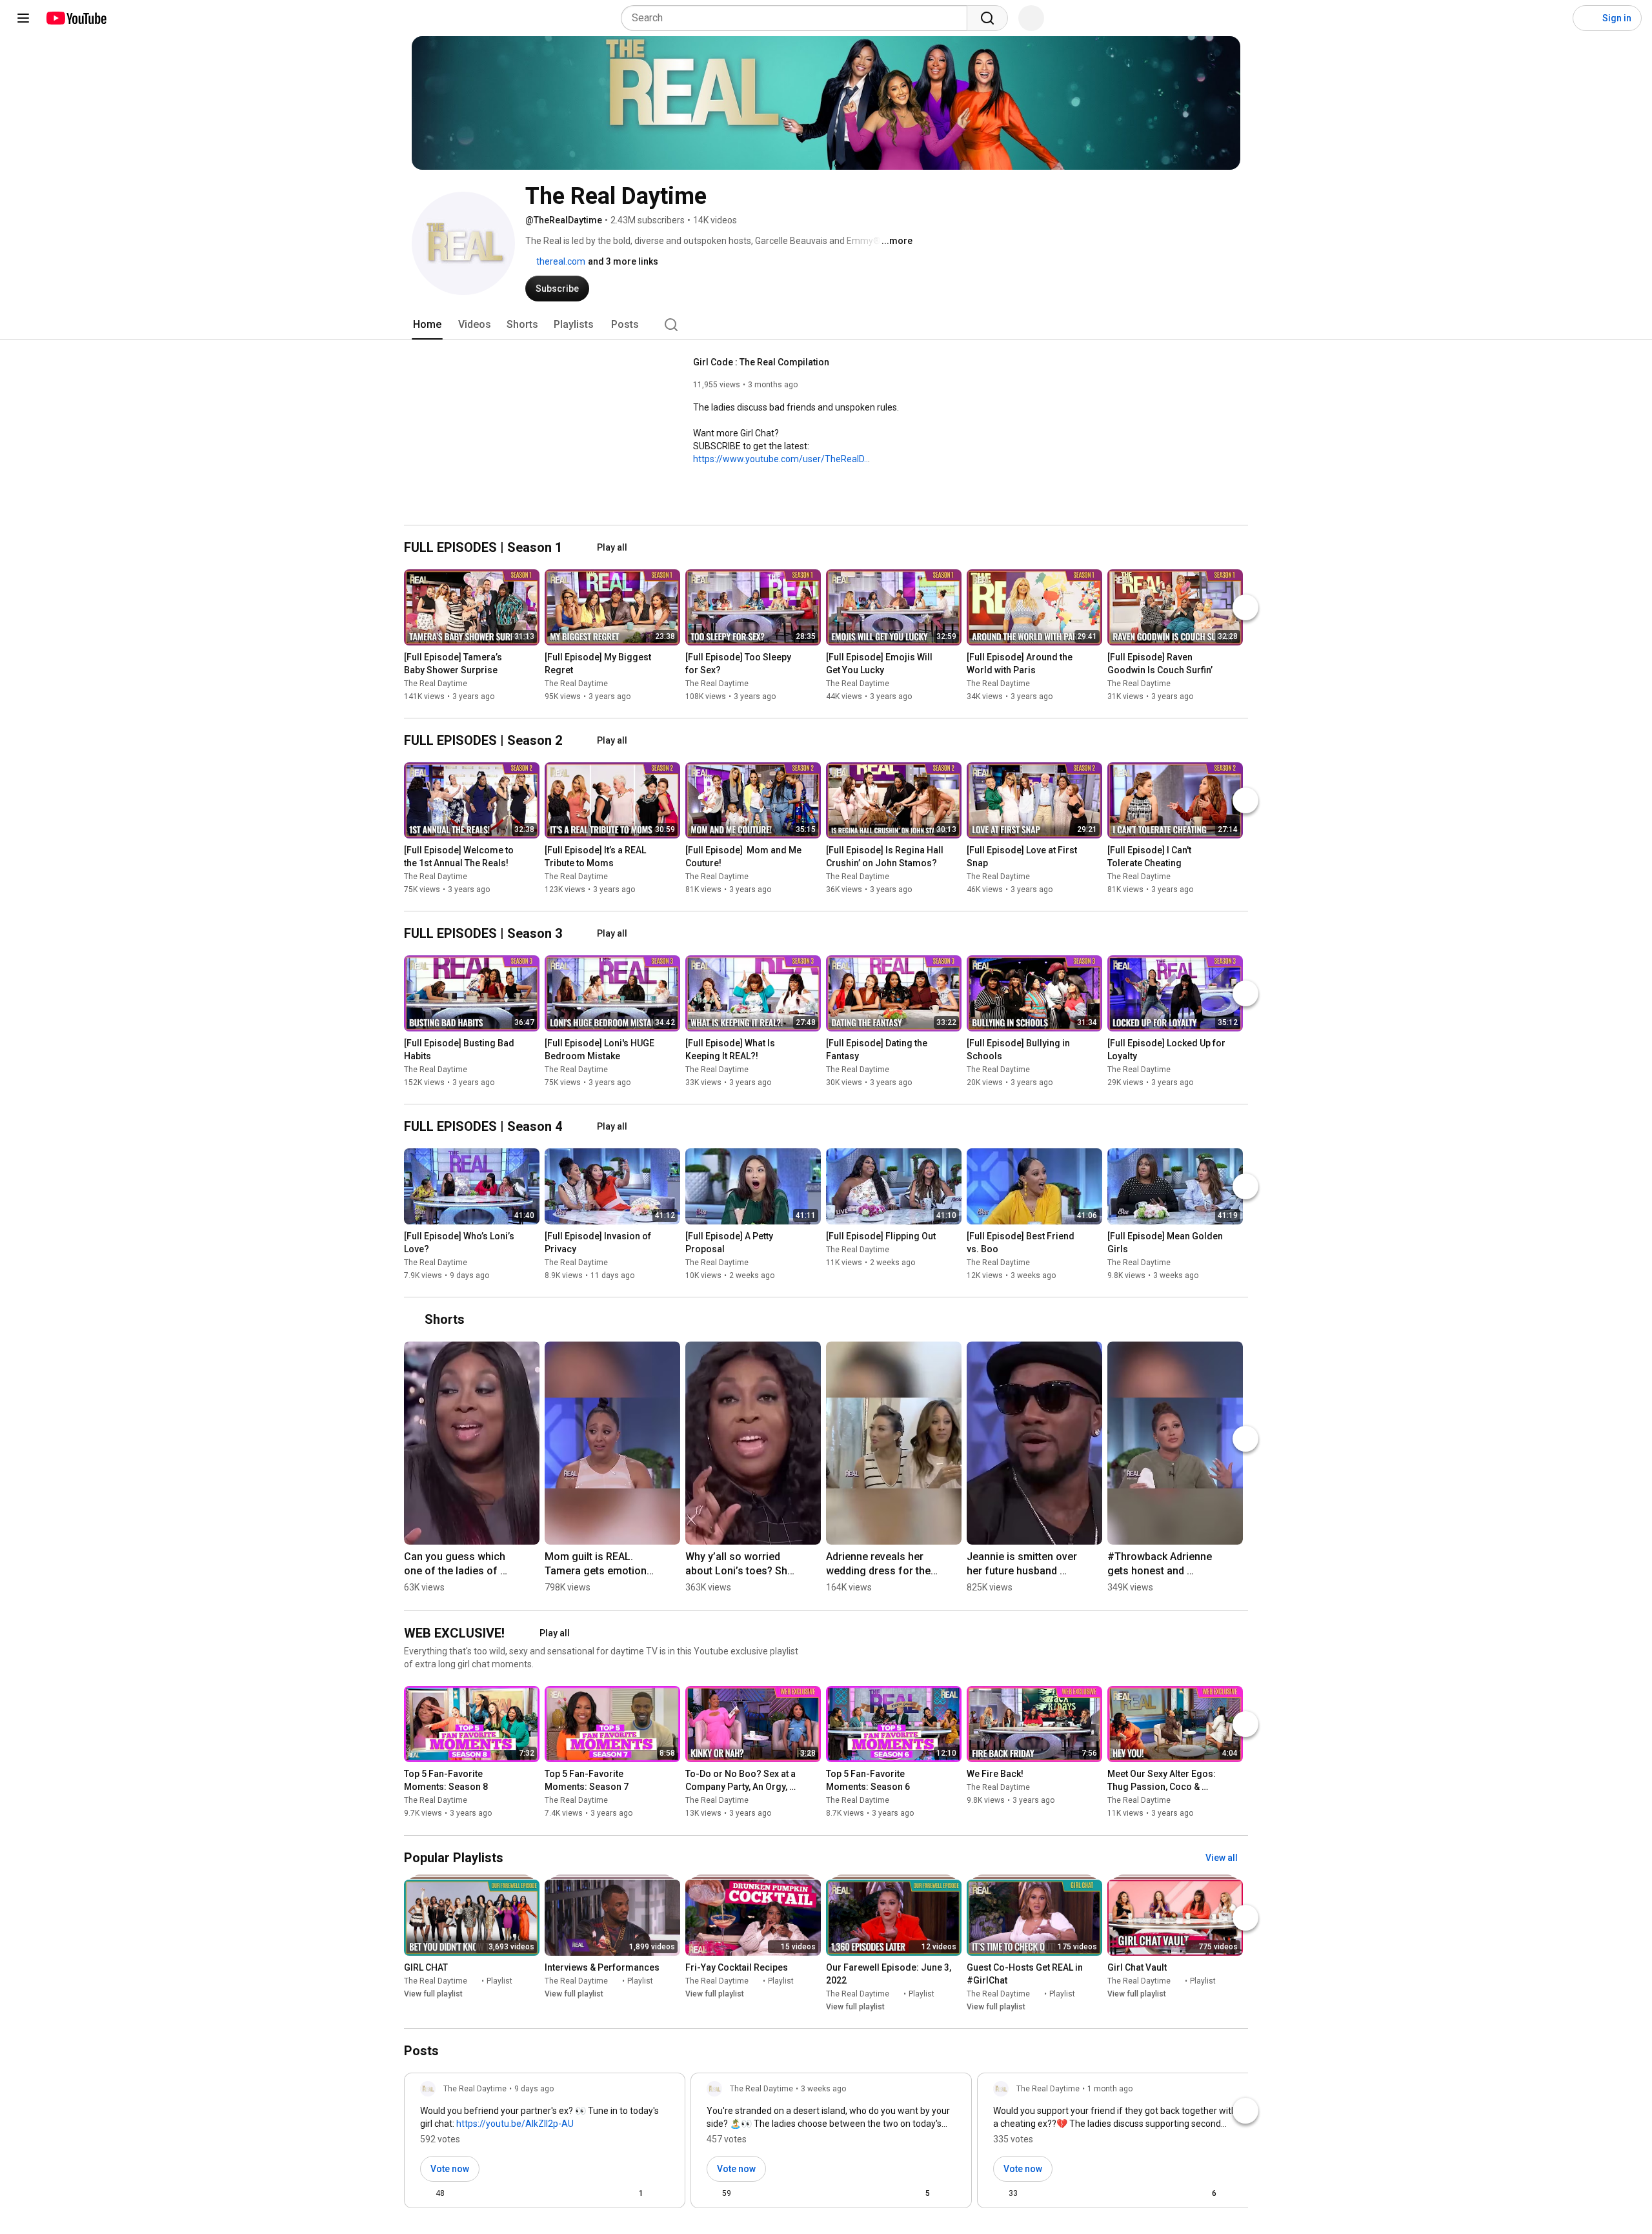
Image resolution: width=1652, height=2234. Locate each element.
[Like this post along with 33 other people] (998, 2193)
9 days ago (534, 2089)
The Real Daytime (436, 684)
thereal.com (560, 261)
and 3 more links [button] (623, 261)
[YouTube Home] (76, 18)
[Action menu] (664, 2193)
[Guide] (23, 18)
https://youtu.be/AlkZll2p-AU (515, 2124)
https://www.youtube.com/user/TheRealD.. (781, 459)
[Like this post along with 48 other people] (425, 2193)
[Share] (599, 2193)
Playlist (499, 1981)
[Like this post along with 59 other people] (712, 2193)
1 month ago (1110, 2089)
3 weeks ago (823, 2089)
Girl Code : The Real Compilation (761, 362)
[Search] (987, 18)
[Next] (1245, 607)
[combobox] (798, 18)
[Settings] (1555, 18)
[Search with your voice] (1031, 18)
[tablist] (826, 325)
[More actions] (533, 660)
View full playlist (433, 1994)
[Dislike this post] (460, 2193)
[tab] (427, 325)
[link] (545, 2144)
